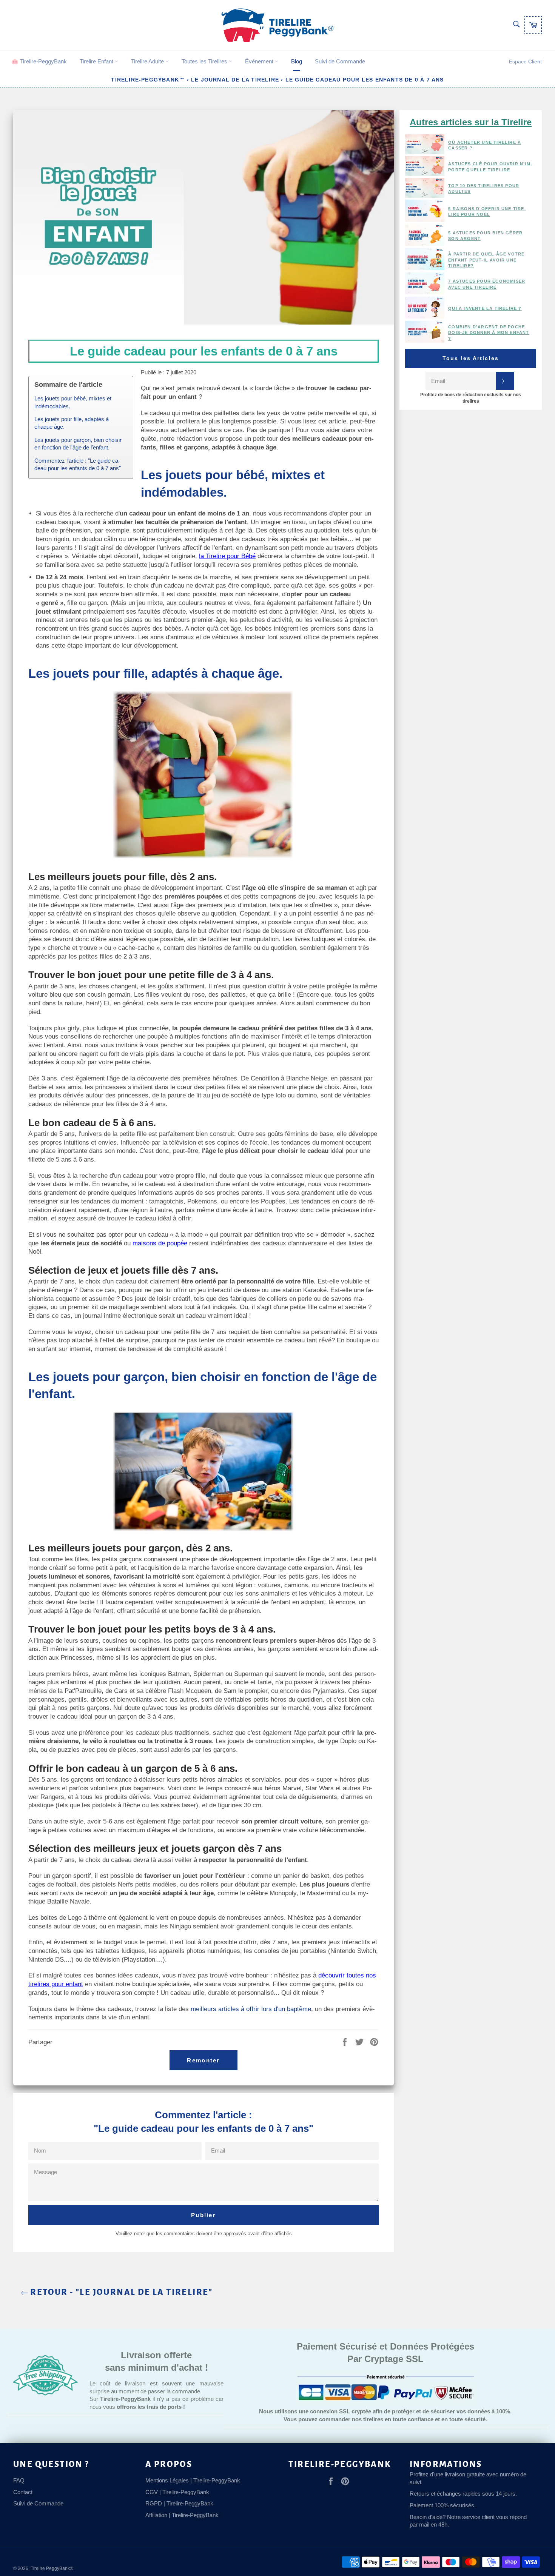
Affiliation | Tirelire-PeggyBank (182, 2515)
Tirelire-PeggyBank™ (148, 80)
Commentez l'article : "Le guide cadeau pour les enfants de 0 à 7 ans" (78, 465)
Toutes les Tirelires (205, 61)
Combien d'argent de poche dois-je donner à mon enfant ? (489, 333)
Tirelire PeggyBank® (52, 2568)
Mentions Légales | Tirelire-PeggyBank (193, 2480)
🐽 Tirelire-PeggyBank (39, 61)
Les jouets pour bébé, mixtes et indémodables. (73, 402)
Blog (297, 61)
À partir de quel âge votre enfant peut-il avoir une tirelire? (486, 260)
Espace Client (525, 62)
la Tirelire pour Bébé (227, 556)
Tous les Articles (471, 358)
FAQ (19, 2480)
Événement (260, 61)
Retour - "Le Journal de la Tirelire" (121, 2292)
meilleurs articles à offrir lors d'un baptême (251, 2009)
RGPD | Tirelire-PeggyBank (179, 2503)
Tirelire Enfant (97, 61)
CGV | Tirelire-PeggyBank (177, 2492)
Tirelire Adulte (148, 61)
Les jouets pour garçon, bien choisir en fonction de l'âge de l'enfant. (78, 444)
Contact (23, 2492)
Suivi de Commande (340, 61)
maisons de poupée (160, 1243)
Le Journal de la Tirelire (235, 80)
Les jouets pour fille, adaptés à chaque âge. (72, 423)
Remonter (203, 2060)
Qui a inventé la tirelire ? (485, 308)
